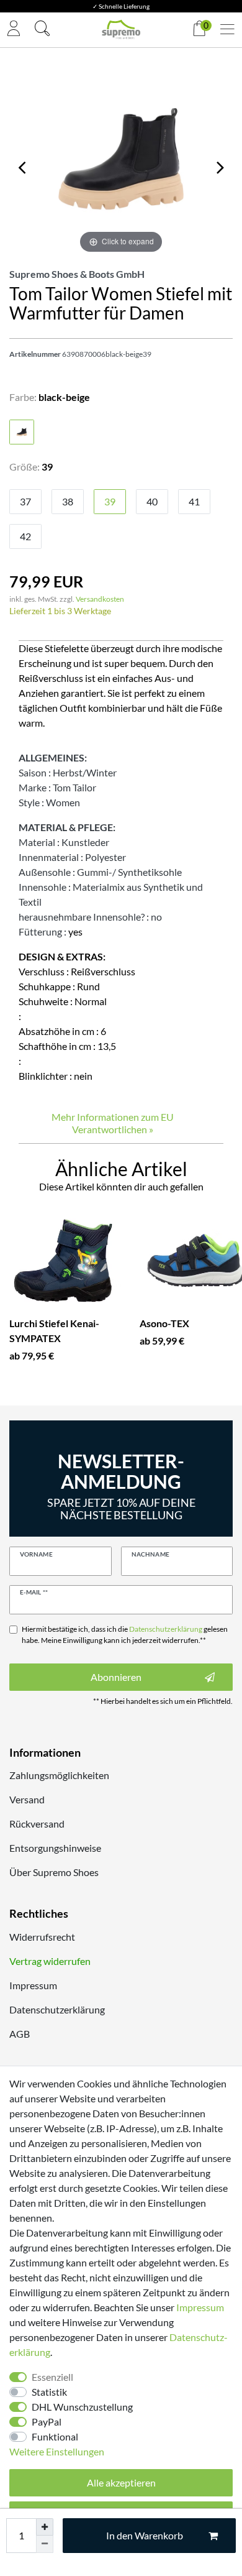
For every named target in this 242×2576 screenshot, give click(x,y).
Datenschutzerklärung (57, 2009)
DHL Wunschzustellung (82, 2407)
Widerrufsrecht (42, 1937)
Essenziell (52, 2377)
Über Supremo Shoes (54, 1872)
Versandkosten (100, 599)
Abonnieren (116, 1677)
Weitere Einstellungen (57, 2451)
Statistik (49, 2392)
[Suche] (42, 30)
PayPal (47, 2422)
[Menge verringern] (45, 2544)
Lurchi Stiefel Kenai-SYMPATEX (54, 1331)
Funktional (55, 2436)
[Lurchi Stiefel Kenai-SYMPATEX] (65, 1260)
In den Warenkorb (145, 2535)
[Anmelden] (14, 30)
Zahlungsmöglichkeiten (59, 1775)
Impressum (33, 1985)
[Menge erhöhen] (45, 2527)
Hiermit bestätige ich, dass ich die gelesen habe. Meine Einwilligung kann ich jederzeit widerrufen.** (125, 1635)
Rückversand (37, 1824)
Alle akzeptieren (121, 2482)
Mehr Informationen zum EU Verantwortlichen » (113, 1123)
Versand (27, 1799)
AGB (20, 2034)
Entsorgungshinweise (55, 1848)
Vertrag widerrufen (50, 1961)
